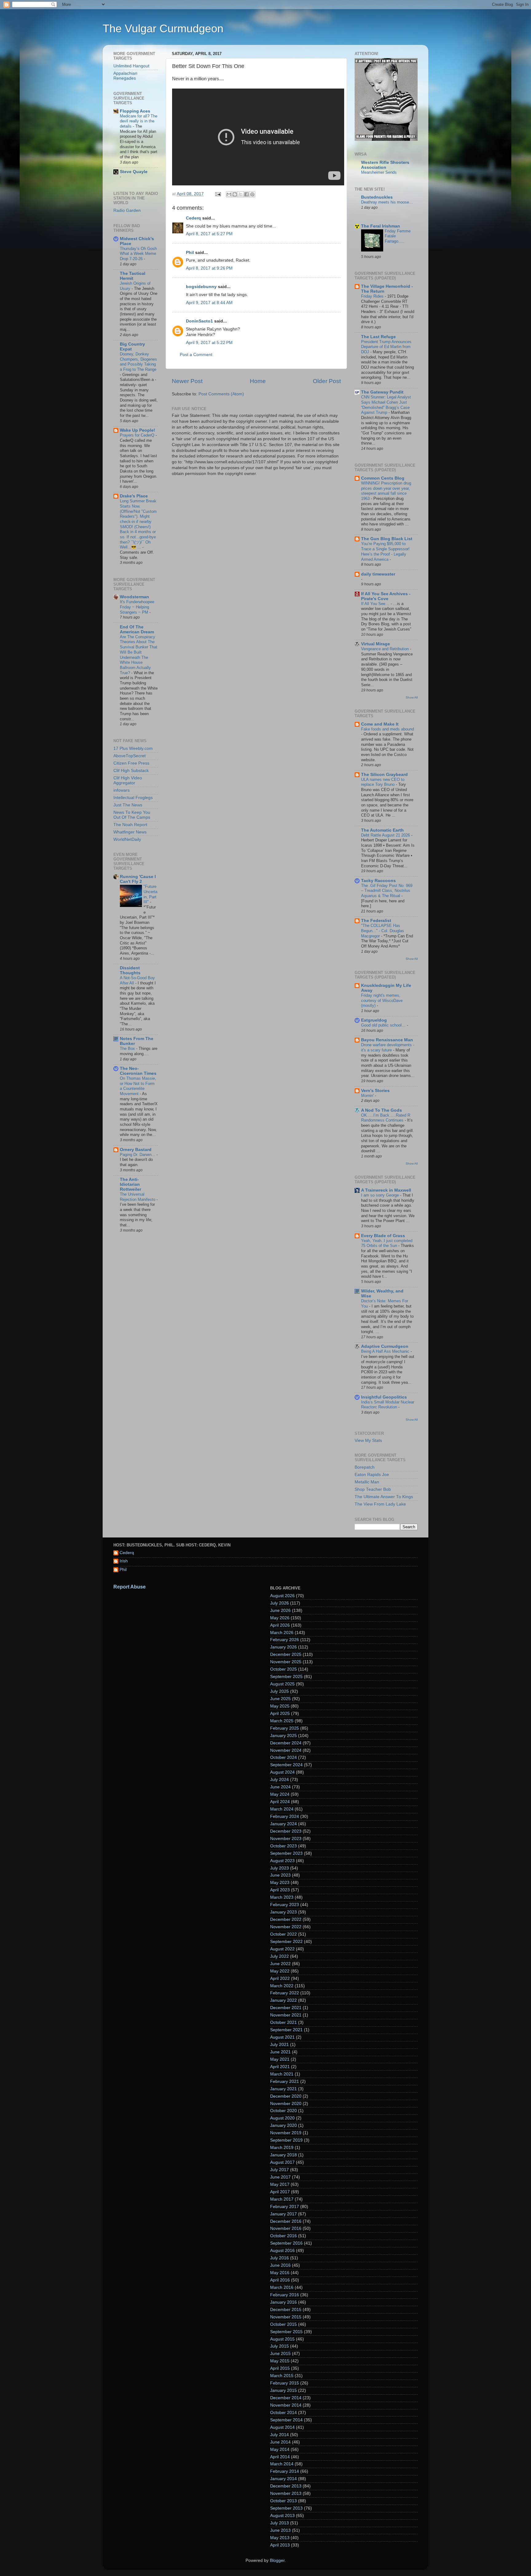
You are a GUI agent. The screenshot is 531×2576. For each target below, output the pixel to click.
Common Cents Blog (383, 478)
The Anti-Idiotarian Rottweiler (130, 1184)
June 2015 (280, 2354)
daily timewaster (378, 574)
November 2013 (286, 2493)
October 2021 (283, 2022)
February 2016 (285, 2295)
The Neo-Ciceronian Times (138, 1071)
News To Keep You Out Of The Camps (132, 815)
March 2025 (282, 1721)
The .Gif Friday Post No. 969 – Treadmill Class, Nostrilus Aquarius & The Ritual (387, 891)
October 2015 (283, 2324)
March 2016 (282, 2287)
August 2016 (282, 2251)
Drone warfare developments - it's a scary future (388, 1047)
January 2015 (283, 2390)
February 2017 (285, 2207)
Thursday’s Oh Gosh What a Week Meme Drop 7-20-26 (138, 254)
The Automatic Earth (382, 830)
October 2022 (283, 1934)
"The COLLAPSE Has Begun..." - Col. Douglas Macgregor (383, 931)
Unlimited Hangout (131, 66)
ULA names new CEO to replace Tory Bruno (383, 782)
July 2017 (279, 2170)
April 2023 (280, 1890)
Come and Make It (380, 724)
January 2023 (283, 1912)
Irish (124, 1561)
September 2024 (286, 1765)
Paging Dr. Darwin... (138, 1155)
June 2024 (280, 1787)
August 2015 (282, 2339)
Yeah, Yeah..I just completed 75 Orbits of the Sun (387, 1243)
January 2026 (283, 1647)
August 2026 (282, 1596)
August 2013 (282, 2516)
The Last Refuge (378, 337)
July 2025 (279, 1691)
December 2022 (286, 1919)
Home (258, 381)
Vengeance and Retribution (385, 649)
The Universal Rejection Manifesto (138, 1197)
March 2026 (282, 1633)
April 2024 (280, 1802)
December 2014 (286, 2398)
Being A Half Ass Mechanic (386, 1351)
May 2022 (280, 1971)
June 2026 (280, 1610)
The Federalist (376, 921)
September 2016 (286, 2243)
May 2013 (280, 2538)
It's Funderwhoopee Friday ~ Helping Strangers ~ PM (137, 607)
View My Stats (368, 1440)
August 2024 (282, 1772)
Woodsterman (134, 597)
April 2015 (280, 2368)
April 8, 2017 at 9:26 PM (209, 268)
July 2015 (279, 2346)
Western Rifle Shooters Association (385, 165)
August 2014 (282, 2427)
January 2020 (283, 2125)
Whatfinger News (130, 832)
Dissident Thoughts (130, 970)
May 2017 (280, 2184)
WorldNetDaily (127, 839)
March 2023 (282, 1897)
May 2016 (280, 2273)
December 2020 (286, 2096)
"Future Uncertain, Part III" (150, 894)
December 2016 (286, 2221)
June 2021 (280, 2052)
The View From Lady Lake (380, 1504)
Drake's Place (134, 496)
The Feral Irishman (381, 226)
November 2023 (286, 1839)
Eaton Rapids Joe (372, 1475)
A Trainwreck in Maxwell (386, 1190)
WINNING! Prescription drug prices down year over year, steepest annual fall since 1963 (386, 491)
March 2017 (282, 2199)
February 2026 (285, 1640)
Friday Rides (373, 296)
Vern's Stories (375, 1091)
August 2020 (282, 2118)
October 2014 (283, 2413)
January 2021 (283, 2089)
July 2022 (279, 1956)
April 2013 (280, 2545)
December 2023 (286, 1831)
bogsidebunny (201, 287)
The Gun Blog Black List (387, 539)
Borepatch (365, 1467)
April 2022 (280, 1978)
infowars (122, 790)
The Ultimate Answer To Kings (384, 1497)
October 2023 (283, 1846)
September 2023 (286, 1853)
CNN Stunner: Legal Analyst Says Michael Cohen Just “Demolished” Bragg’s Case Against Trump (386, 405)
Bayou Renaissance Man (387, 1040)
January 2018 (283, 2155)
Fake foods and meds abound (387, 729)
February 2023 (285, 1905)
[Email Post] (218, 194)
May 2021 (280, 2059)
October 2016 (283, 2236)
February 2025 (285, 1728)
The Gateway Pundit (382, 392)
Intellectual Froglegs (133, 798)
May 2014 (280, 2449)
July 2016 (279, 2258)
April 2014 (280, 2457)
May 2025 (280, 1706)
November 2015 (286, 2317)
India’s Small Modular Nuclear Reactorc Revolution (388, 1405)
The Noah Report (130, 825)
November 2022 (286, 1927)
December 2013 (286, 2486)
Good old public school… (384, 1025)
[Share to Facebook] (246, 194)
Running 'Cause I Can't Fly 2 (138, 879)
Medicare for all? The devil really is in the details (139, 121)
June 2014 (280, 2442)
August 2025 (282, 1684)
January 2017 (283, 2214)
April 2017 (280, 2192)
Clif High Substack (131, 771)
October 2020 (283, 2111)
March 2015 (282, 2376)
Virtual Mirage (376, 644)
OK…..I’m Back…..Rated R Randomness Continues (386, 1118)
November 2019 (286, 2133)
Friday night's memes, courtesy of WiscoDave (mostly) (382, 1000)
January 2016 (283, 2302)
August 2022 (282, 1949)
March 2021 (282, 2074)
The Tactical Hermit (133, 276)
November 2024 (286, 1750)
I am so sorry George (381, 1195)
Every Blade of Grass (383, 1236)
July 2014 (279, 2435)
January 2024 (283, 1824)
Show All (412, 697)
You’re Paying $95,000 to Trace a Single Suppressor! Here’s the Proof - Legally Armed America (385, 551)
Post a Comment (196, 355)
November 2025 (286, 1662)
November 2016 (286, 2228)
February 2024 (285, 1816)
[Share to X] (241, 194)
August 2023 (282, 1861)
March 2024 (282, 1809)
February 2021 (285, 2081)
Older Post (327, 381)
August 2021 (282, 2037)
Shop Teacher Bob (373, 1489)
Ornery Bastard (136, 1150)
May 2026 (280, 1618)
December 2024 (286, 1743)
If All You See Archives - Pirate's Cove (386, 596)
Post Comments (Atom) (221, 394)
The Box (128, 1049)
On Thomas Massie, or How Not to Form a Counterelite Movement (138, 1086)
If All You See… (376, 604)
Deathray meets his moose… (387, 202)
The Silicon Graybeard (384, 775)
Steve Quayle (134, 172)
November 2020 (286, 2104)
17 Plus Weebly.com (133, 748)
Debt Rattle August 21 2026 (386, 835)
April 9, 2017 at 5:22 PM (209, 343)
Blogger (277, 2560)
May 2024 (280, 1794)
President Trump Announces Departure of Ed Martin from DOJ (386, 347)
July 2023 (279, 1868)
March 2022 (282, 1986)
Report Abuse (130, 1587)
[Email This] (229, 194)
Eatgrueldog (374, 1020)
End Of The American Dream (137, 629)
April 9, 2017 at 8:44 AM (209, 303)
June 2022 (280, 1964)
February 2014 (285, 2471)
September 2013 (286, 2508)
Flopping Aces (135, 111)
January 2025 (283, 1736)
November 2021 (286, 2015)
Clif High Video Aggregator (128, 780)
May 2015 (280, 2361)
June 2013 (280, 2530)
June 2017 (280, 2177)
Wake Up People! (138, 430)
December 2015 (286, 2310)
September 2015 (286, 2332)
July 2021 (279, 2045)
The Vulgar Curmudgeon (163, 28)
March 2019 (282, 2148)
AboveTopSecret (130, 756)
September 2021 (286, 2030)
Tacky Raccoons (378, 881)
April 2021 (280, 2067)
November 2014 (286, 2405)
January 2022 (283, 2000)
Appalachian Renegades (125, 76)
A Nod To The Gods (382, 1110)
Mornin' (368, 1096)
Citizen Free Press (131, 763)
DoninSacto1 (199, 321)
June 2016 (280, 2265)
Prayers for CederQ (138, 435)
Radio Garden (127, 210)
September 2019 (286, 2140)
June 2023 (280, 1875)
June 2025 (280, 1699)
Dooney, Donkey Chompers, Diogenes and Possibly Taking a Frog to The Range (138, 362)
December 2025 (286, 1654)
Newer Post (187, 381)
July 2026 (279, 1603)
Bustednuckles (377, 197)
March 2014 (282, 2464)
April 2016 (280, 2280)
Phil (190, 253)
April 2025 (280, 1713)
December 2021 (286, 2008)
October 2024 (283, 1757)
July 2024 (279, 1780)
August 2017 (282, 2162)
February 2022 (285, 1993)
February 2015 (285, 2383)
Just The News (128, 805)
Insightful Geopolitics (384, 1397)
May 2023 (280, 1883)
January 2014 (283, 2479)
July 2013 (279, 2523)
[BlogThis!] (235, 194)
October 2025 (283, 1669)
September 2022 (286, 1942)
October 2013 (283, 2501)
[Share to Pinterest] (252, 194)
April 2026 (280, 1625)
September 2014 (286, 2420)
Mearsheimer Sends (379, 172)
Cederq (193, 218)
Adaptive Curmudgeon (385, 1346)
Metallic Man (367, 1482)
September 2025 (286, 1677)
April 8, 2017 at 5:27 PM (209, 234)
